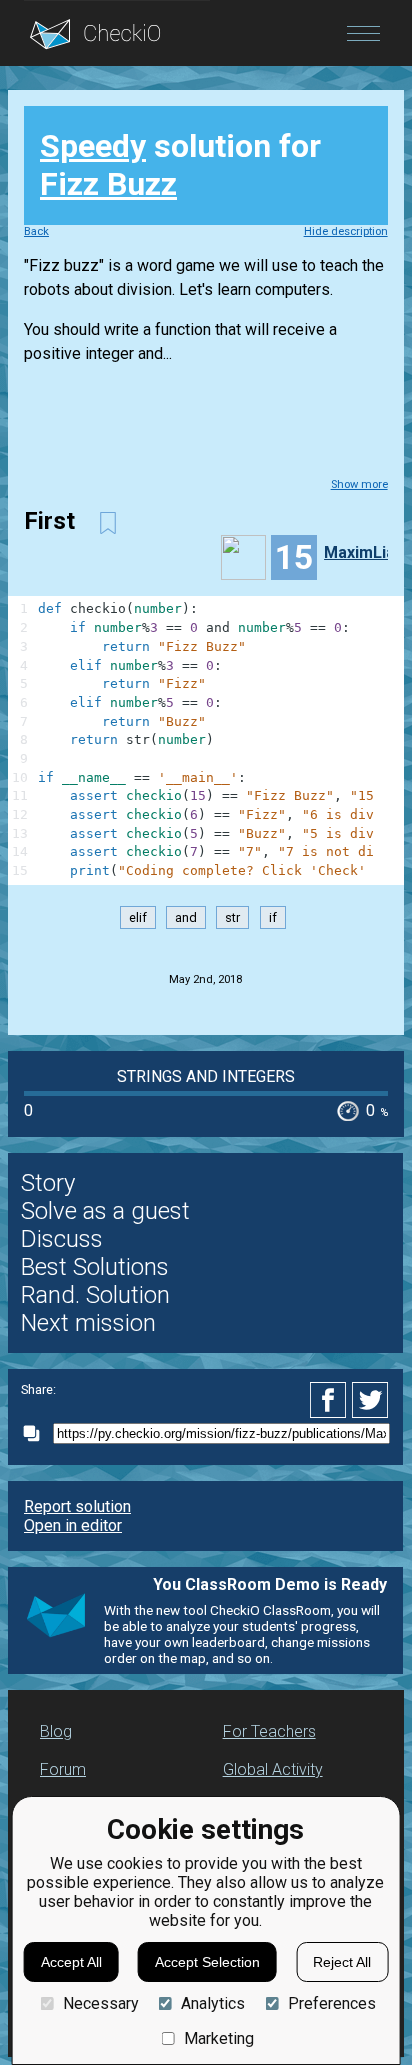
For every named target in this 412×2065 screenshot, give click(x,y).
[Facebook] (331, 1400)
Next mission (88, 1323)
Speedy (93, 146)
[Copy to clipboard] (37, 1433)
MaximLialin (368, 552)
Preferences (331, 2003)
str (232, 917)
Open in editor (73, 1525)
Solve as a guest (105, 1211)
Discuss (62, 1239)
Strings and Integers (206, 1076)
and (186, 917)
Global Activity (273, 1769)
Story (48, 1183)
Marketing (219, 2038)
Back (36, 231)
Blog (56, 1731)
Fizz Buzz (108, 184)
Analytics (213, 2003)
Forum (63, 1769)
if (273, 917)
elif (138, 917)
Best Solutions (95, 1267)
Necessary (100, 2003)
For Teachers (269, 1731)
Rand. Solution (95, 1295)
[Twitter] (371, 1400)
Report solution (77, 1506)
